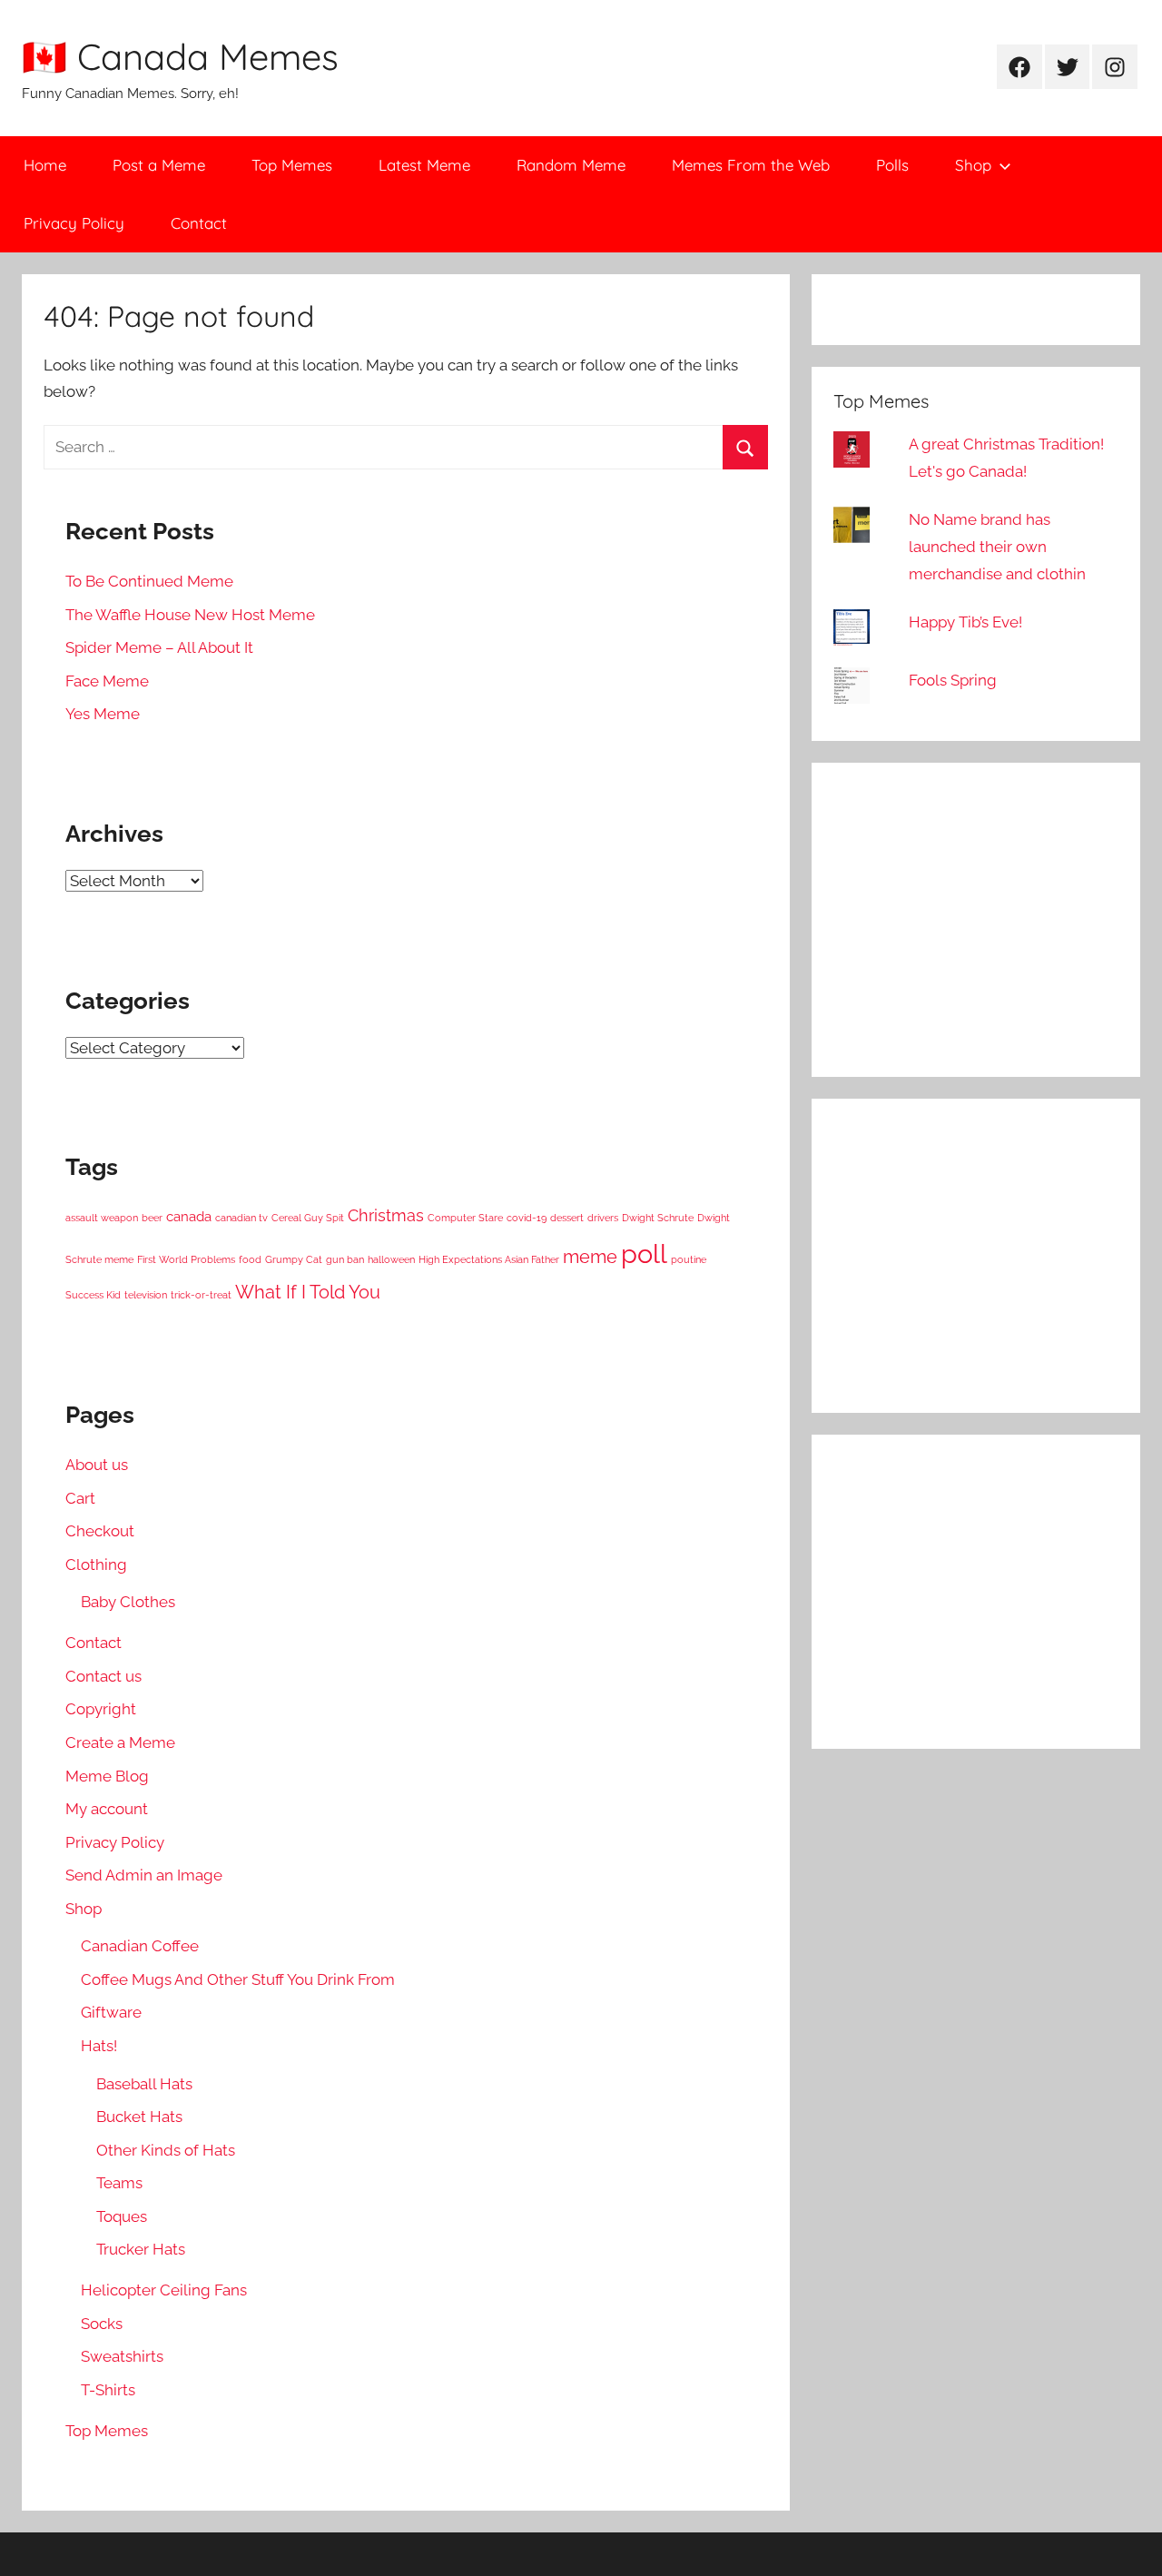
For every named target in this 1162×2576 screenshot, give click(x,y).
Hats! (99, 2046)
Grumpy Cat (294, 1259)
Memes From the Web (751, 165)
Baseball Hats (144, 2084)
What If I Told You (308, 1292)
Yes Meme (103, 714)
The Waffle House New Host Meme (190, 615)
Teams (119, 2183)
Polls (892, 165)
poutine (689, 1259)
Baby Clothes (128, 1602)
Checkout (100, 1531)
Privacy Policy (74, 223)
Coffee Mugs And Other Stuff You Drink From (238, 1979)
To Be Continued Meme (149, 581)
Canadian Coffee (140, 1946)
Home (45, 165)
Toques (122, 2216)
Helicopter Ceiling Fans (164, 2290)
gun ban (345, 1259)
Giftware (111, 2012)
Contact (199, 223)
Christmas (386, 1215)
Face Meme (107, 681)
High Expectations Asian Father (489, 1259)
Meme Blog (107, 1776)
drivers (603, 1218)
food (250, 1259)
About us (97, 1465)
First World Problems (186, 1259)
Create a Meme (120, 1742)
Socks (102, 2324)
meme (590, 1257)
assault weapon (102, 1218)
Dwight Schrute (658, 1218)
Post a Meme (159, 165)
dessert (567, 1218)
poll (644, 1253)
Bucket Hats (139, 2117)
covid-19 (527, 1218)
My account (107, 1809)
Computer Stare (465, 1218)
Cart (80, 1498)
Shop (973, 165)
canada (189, 1217)
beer (152, 1218)
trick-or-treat (201, 1295)
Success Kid (93, 1295)
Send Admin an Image (144, 1875)
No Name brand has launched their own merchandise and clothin (997, 547)
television (146, 1295)
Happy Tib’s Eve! (965, 622)
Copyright (101, 1709)
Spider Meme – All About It (159, 647)
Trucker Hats (141, 2249)
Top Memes (292, 165)
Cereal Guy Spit (308, 1218)
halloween (391, 1259)
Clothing (96, 1564)
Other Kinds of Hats (166, 2150)
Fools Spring (953, 680)
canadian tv (241, 1218)
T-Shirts (108, 2390)
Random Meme (571, 165)
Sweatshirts (122, 2356)
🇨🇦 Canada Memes (180, 56)
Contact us (103, 1676)
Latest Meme (424, 165)
